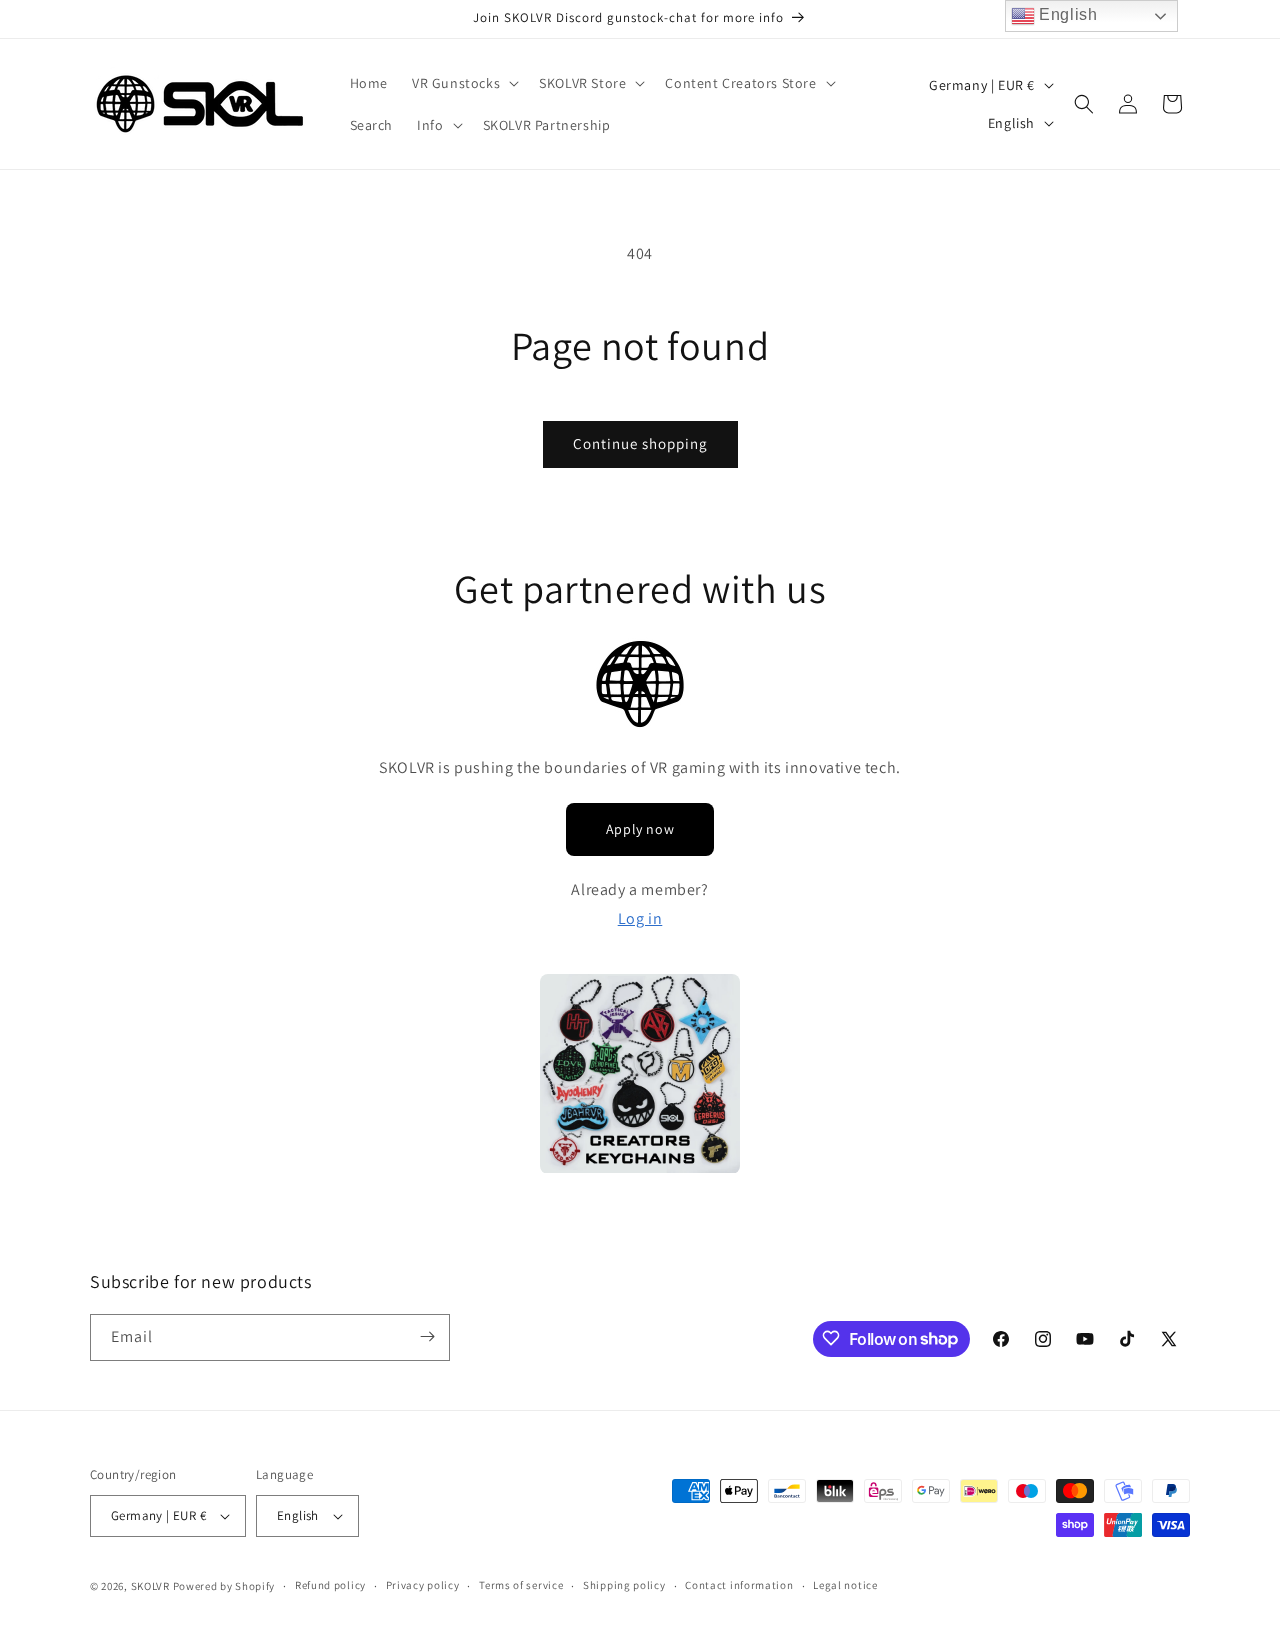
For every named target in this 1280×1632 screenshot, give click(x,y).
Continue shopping (640, 443)
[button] (463, 83)
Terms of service (521, 1585)
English (1066, 14)
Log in (640, 918)
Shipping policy (624, 1585)
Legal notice (845, 1585)
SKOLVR (150, 1586)
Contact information (739, 1585)
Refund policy (330, 1585)
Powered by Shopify (224, 1586)
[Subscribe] (427, 1336)
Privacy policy (423, 1585)
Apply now (640, 829)
